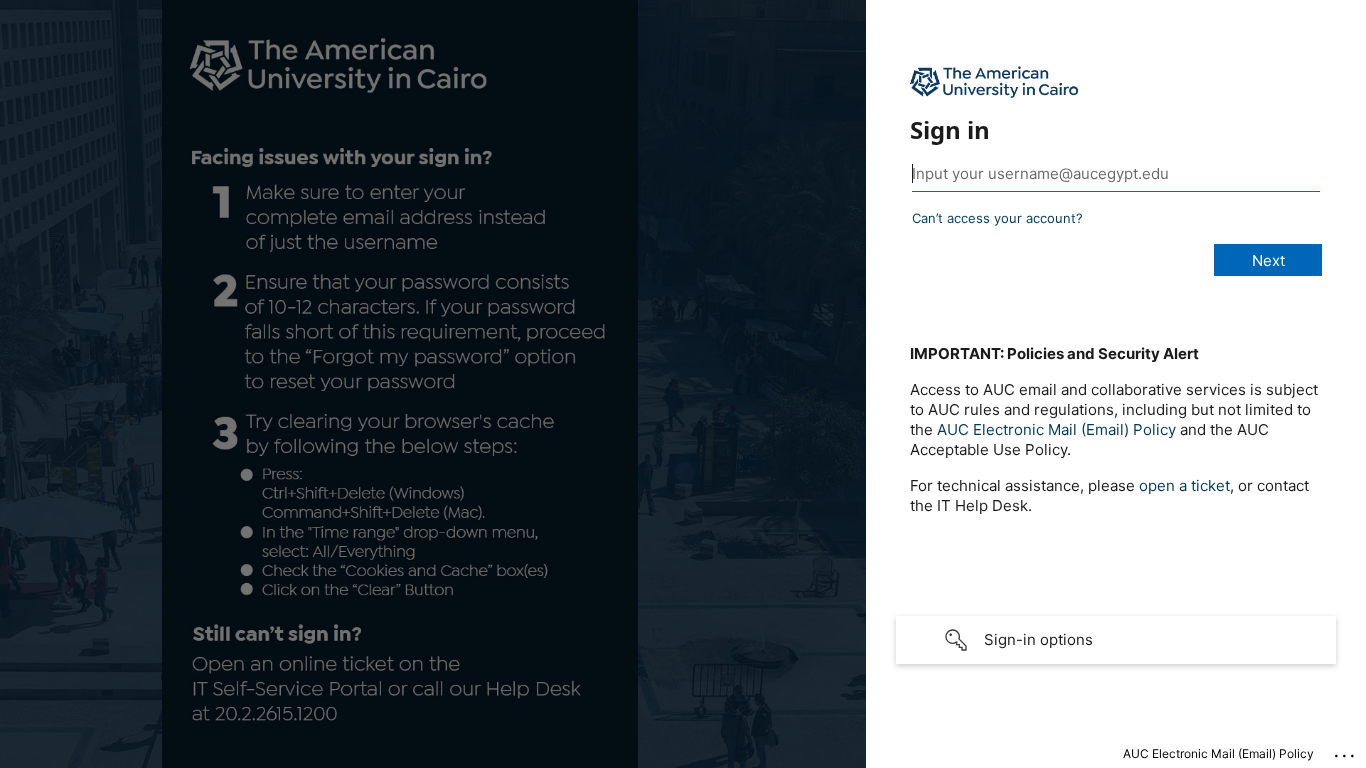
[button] (1116, 640)
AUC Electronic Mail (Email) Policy (1056, 429)
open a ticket (1184, 485)
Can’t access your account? (997, 218)
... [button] (1346, 751)
